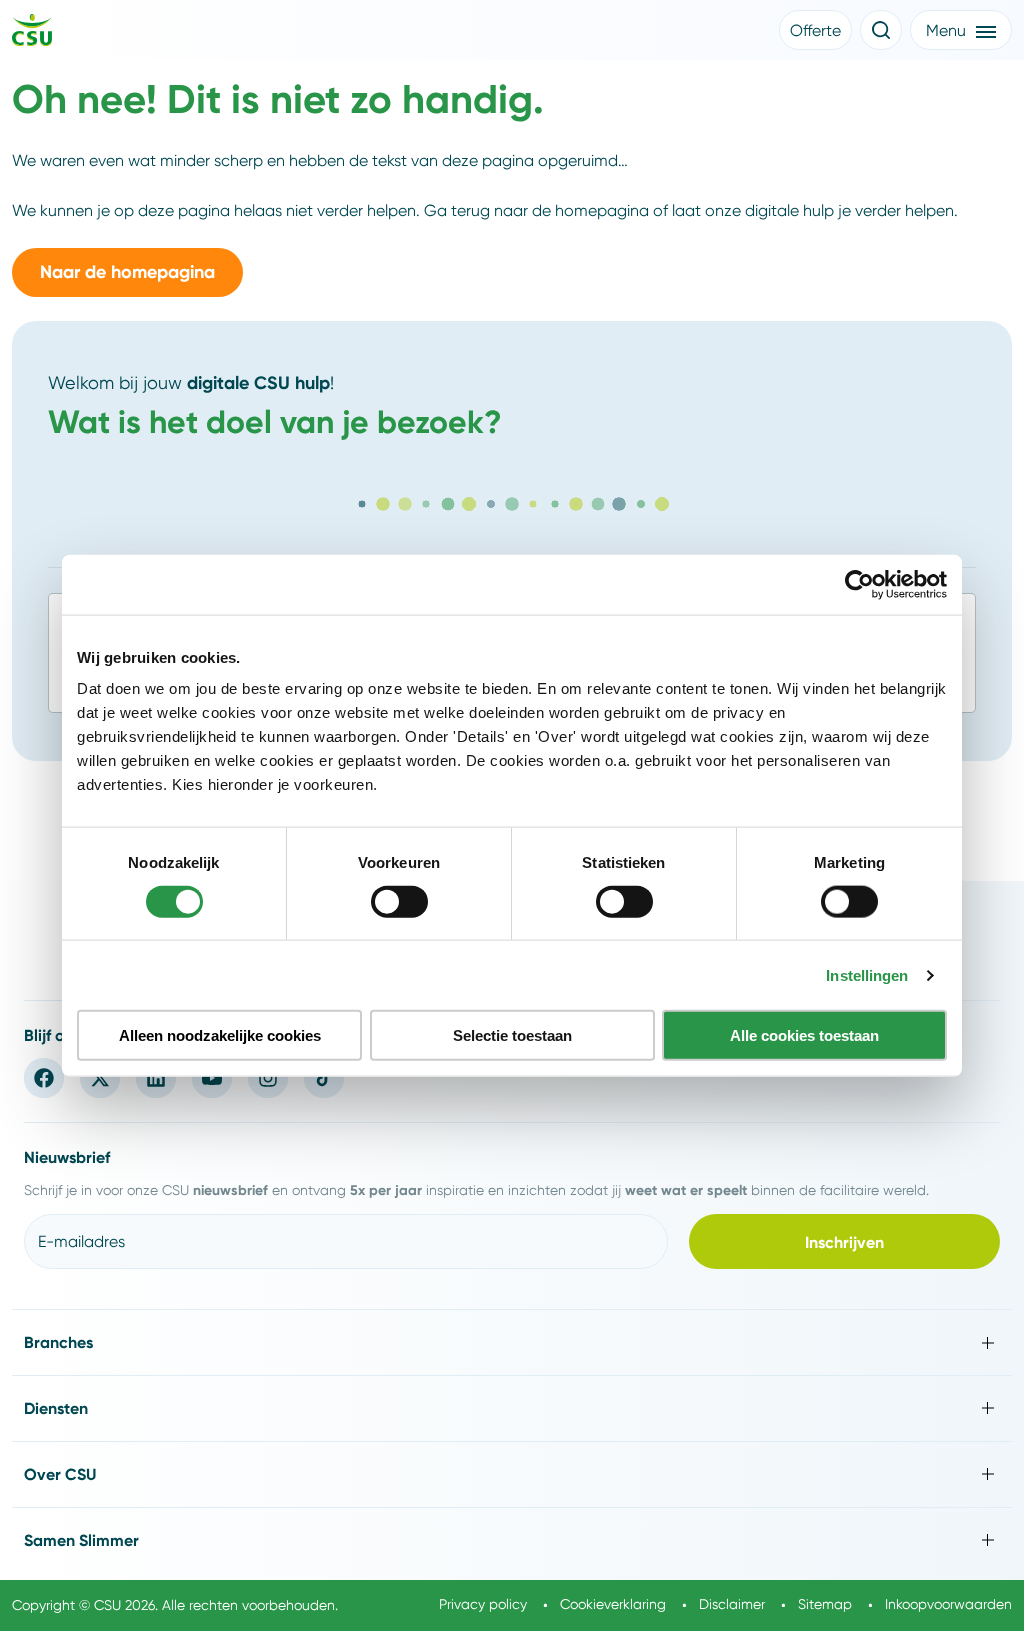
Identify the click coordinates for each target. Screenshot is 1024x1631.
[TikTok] (324, 1078)
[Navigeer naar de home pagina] (32, 33)
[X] (100, 1078)
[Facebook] (44, 1078)
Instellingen (867, 974)
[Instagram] (268, 1078)
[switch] (399, 901)
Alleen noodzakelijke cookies (220, 1035)
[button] (815, 30)
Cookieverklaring (613, 1604)
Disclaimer (732, 1604)
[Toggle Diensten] (512, 1408)
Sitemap (825, 1604)
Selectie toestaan (512, 1035)
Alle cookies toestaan (804, 1035)
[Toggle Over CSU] (512, 1474)
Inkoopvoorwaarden (948, 1604)
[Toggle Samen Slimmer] (512, 1540)
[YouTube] (212, 1078)
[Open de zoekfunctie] (881, 30)
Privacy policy (483, 1604)
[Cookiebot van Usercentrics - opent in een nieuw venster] (859, 584)
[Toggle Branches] (512, 1342)
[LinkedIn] (156, 1078)
